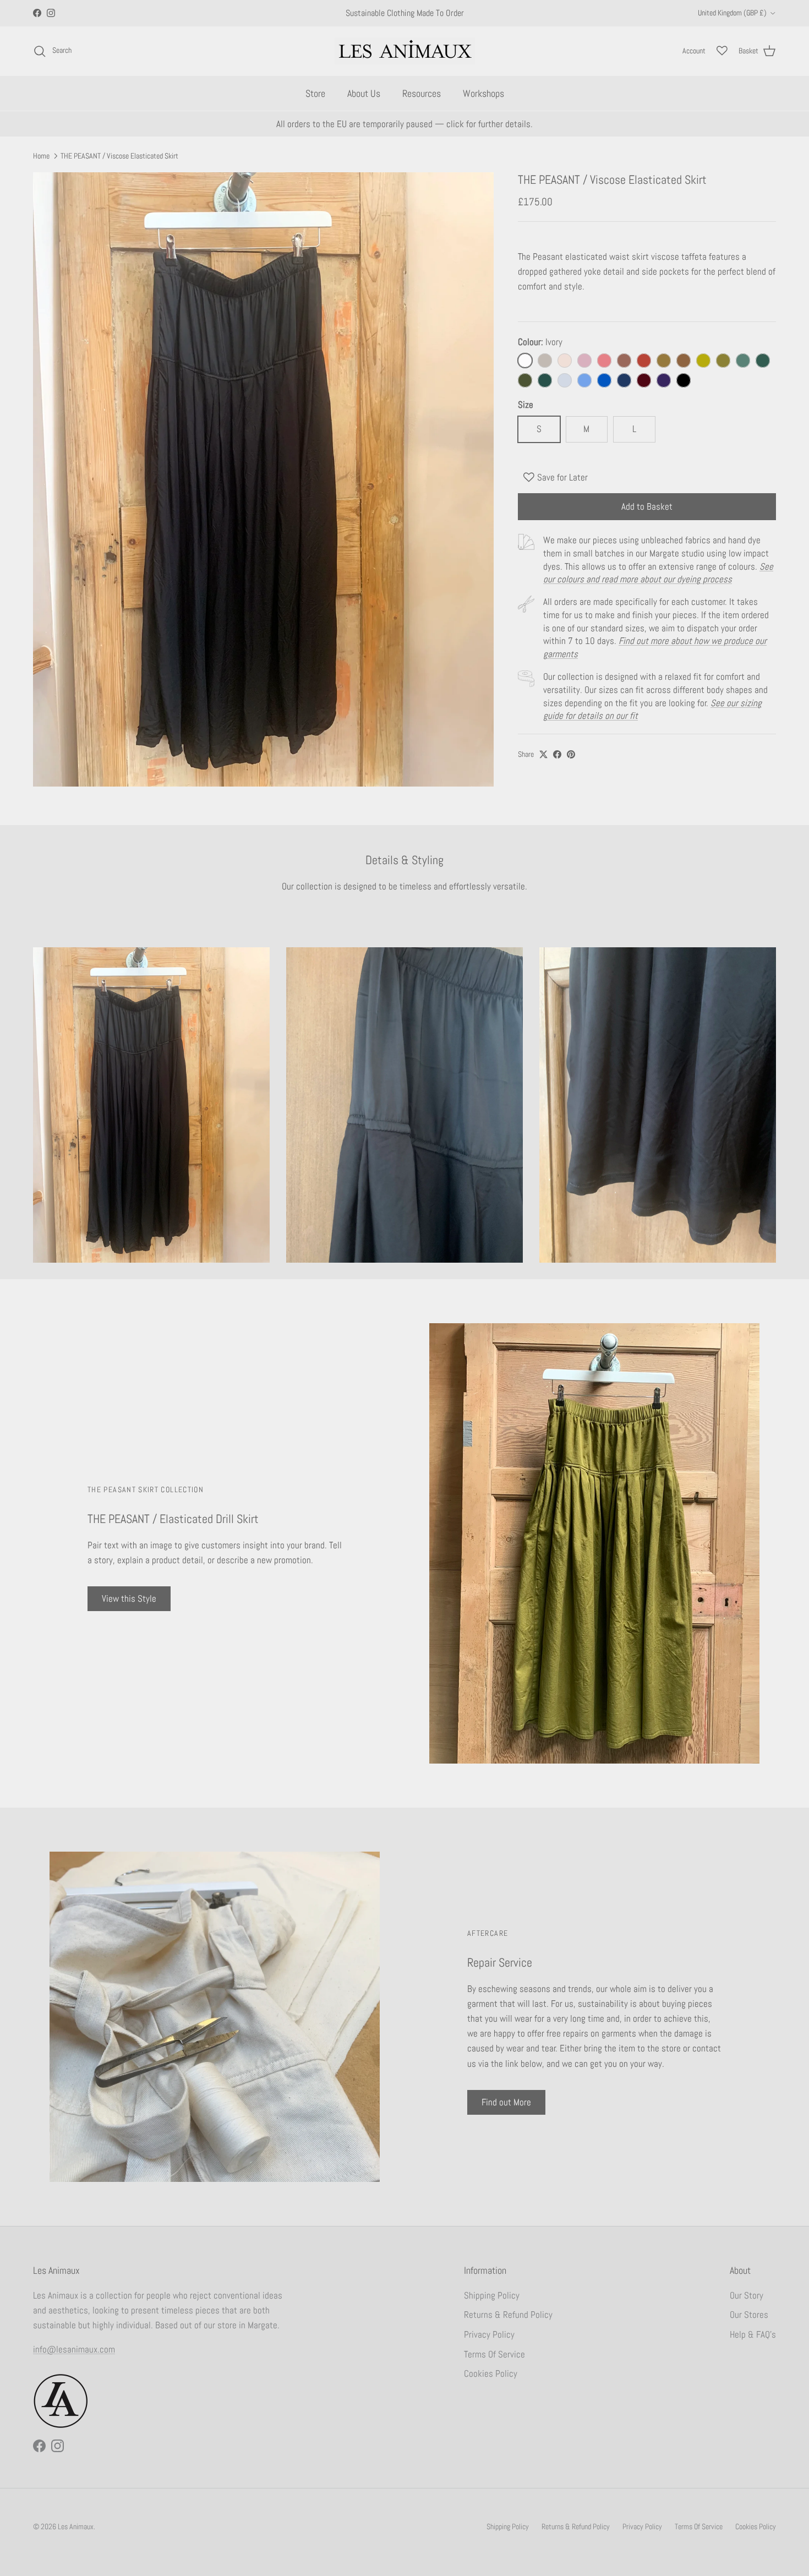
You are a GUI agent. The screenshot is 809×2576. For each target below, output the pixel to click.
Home (41, 156)
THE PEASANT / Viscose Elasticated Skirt (119, 156)
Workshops (483, 93)
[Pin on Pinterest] (571, 754)
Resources (422, 93)
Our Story (747, 2295)
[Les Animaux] (405, 51)
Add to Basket (647, 506)
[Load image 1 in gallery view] (263, 479)
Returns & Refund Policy (508, 2315)
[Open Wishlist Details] (722, 51)
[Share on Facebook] (557, 754)
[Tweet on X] (543, 754)
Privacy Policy (489, 2334)
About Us (364, 93)
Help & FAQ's (753, 2334)
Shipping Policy (492, 2295)
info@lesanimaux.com (74, 2349)
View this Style (129, 1598)
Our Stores (749, 2315)
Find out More (506, 2102)
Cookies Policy (491, 2373)
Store (315, 93)
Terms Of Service (494, 2354)
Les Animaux (76, 2526)
